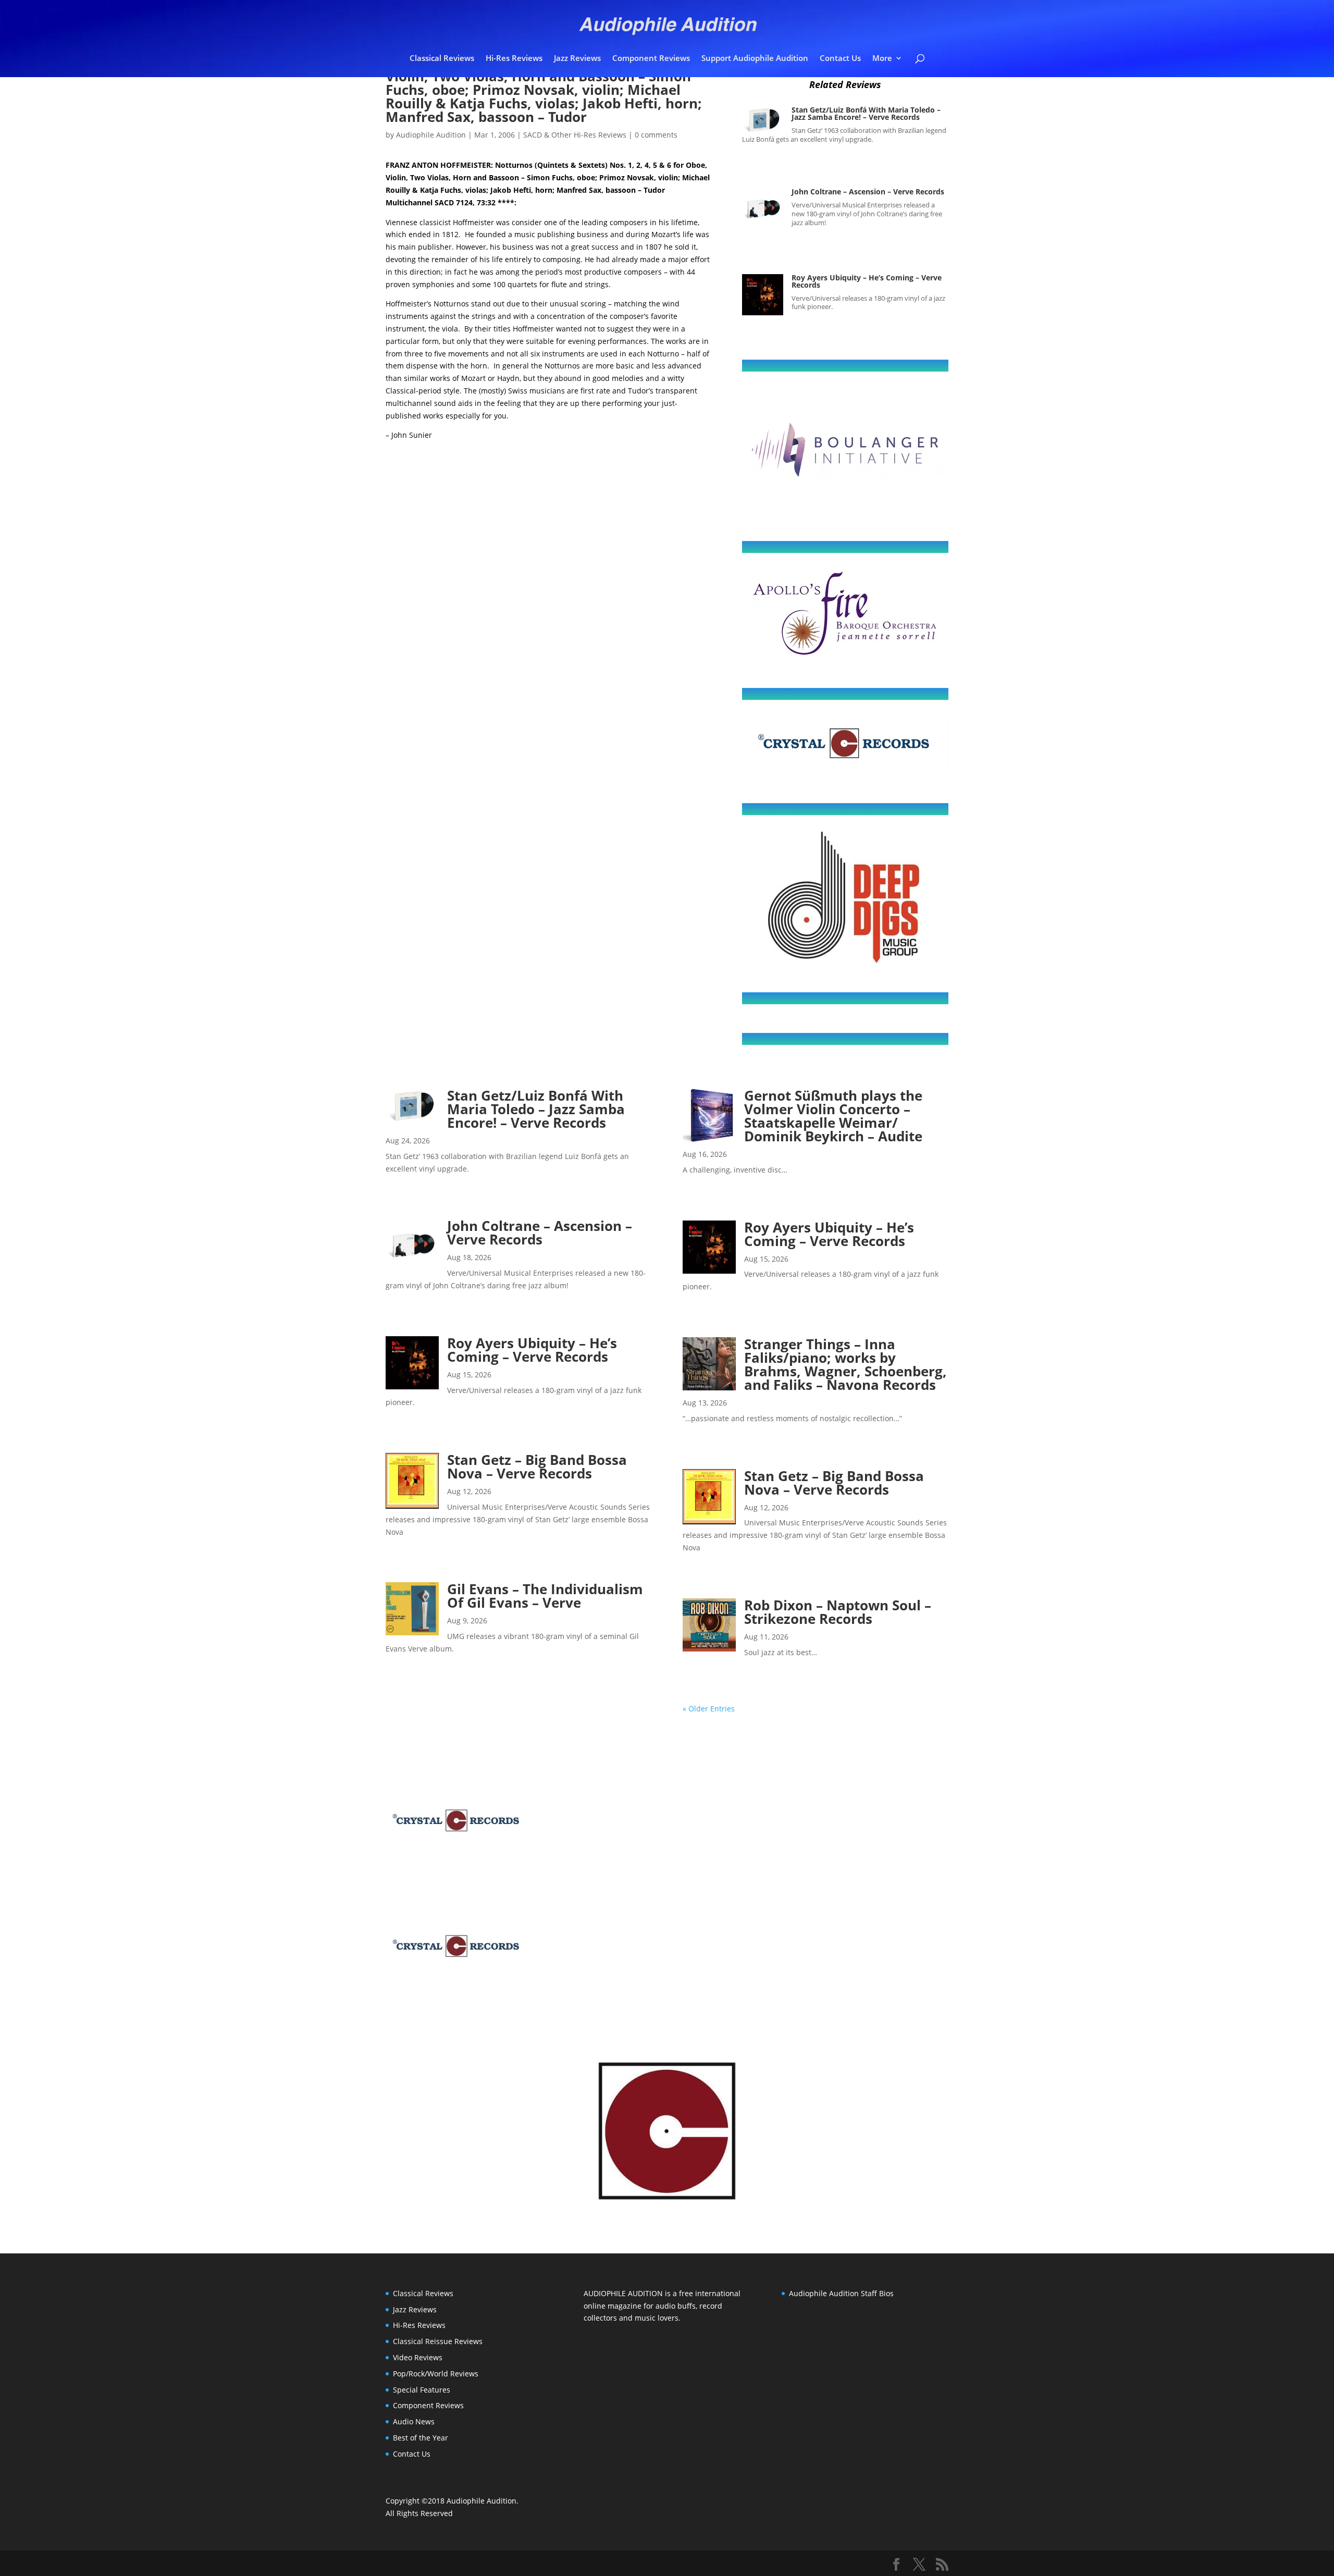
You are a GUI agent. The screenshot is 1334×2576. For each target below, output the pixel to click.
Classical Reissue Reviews (438, 2341)
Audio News (414, 2421)
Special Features (422, 2390)
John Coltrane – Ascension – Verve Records (868, 192)
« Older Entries (709, 1709)
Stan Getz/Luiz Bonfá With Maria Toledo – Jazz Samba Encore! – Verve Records (866, 113)
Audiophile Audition (431, 135)
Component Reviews (651, 59)
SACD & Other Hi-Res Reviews (575, 135)
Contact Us (840, 59)
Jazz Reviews (577, 59)
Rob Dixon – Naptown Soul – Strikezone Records (838, 1612)
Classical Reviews (442, 59)
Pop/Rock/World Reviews (436, 2374)
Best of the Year (421, 2438)
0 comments (656, 135)
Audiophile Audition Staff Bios (841, 2293)
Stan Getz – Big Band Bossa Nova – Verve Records (537, 1466)
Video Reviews (418, 2357)
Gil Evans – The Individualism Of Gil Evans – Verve (545, 1596)
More (882, 59)
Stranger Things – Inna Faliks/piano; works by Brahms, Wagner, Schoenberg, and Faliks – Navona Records (845, 1364)
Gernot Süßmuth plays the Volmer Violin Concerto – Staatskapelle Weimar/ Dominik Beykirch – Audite (833, 1116)
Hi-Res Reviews (514, 59)
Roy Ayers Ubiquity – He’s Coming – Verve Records (867, 281)
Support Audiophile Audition (755, 59)
